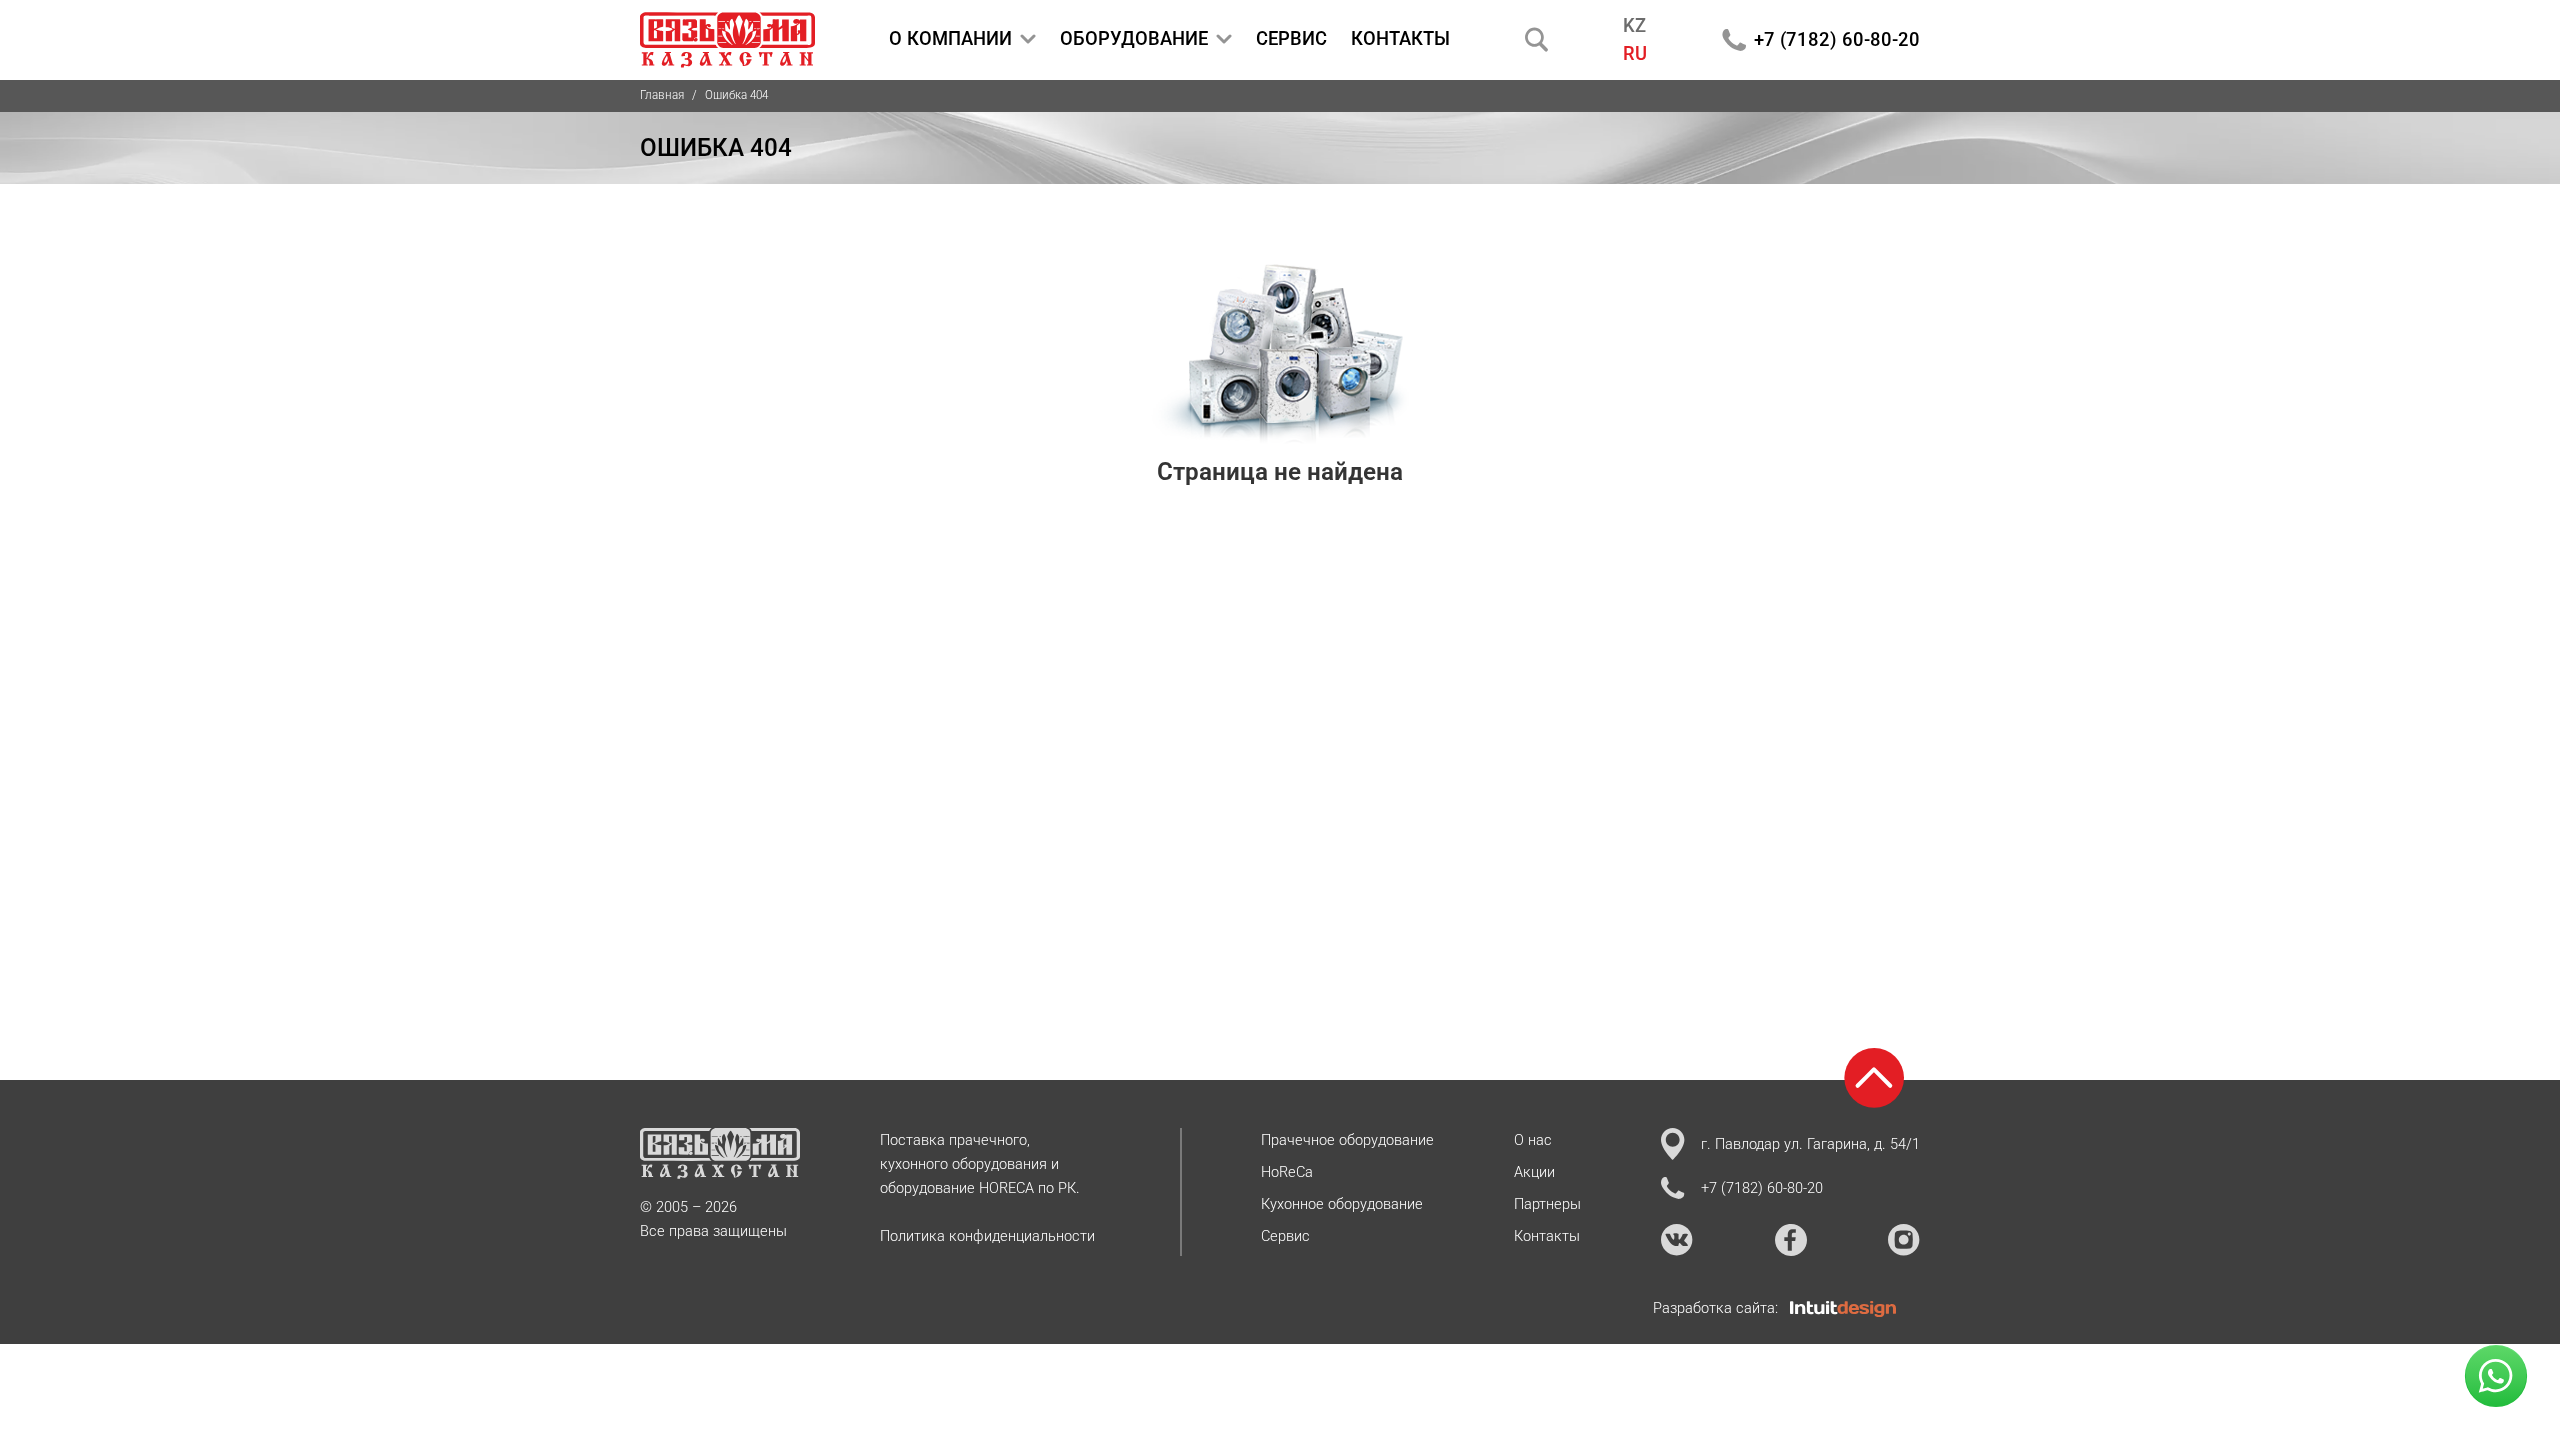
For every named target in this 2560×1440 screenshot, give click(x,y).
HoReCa (1287, 1172)
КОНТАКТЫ (1400, 38)
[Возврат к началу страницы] (1874, 1078)
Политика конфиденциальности (987, 1236)
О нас (1533, 1140)
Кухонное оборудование (1342, 1204)
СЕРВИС (1291, 38)
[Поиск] (1537, 39)
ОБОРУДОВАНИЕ (1134, 38)
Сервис (1285, 1236)
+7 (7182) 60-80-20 (1837, 39)
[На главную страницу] (727, 40)
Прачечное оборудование (1347, 1140)
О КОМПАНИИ (950, 38)
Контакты (1547, 1236)
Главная (662, 95)
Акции (1534, 1172)
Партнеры (1547, 1204)
